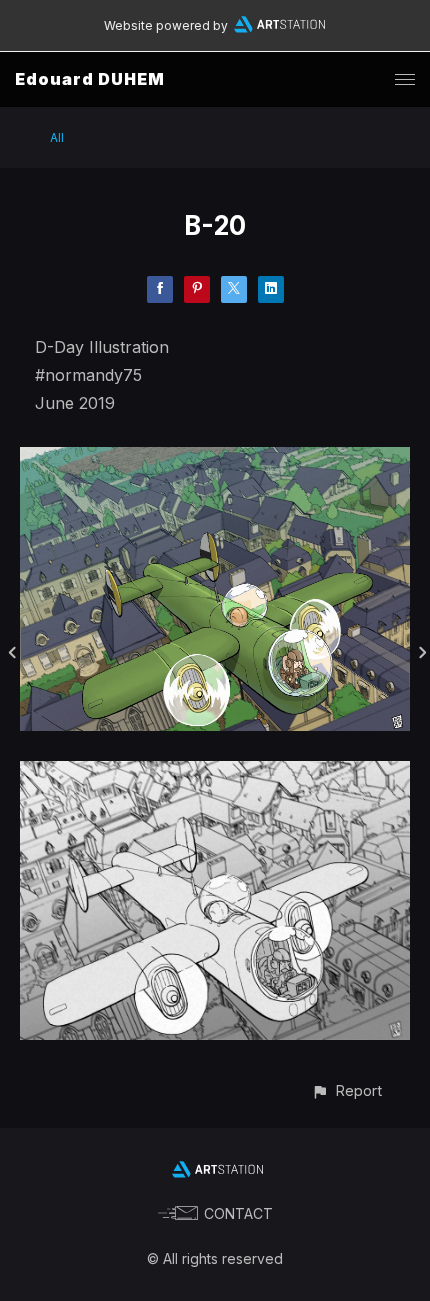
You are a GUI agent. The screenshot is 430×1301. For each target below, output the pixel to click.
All (57, 137)
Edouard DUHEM (90, 79)
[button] (346, 1090)
